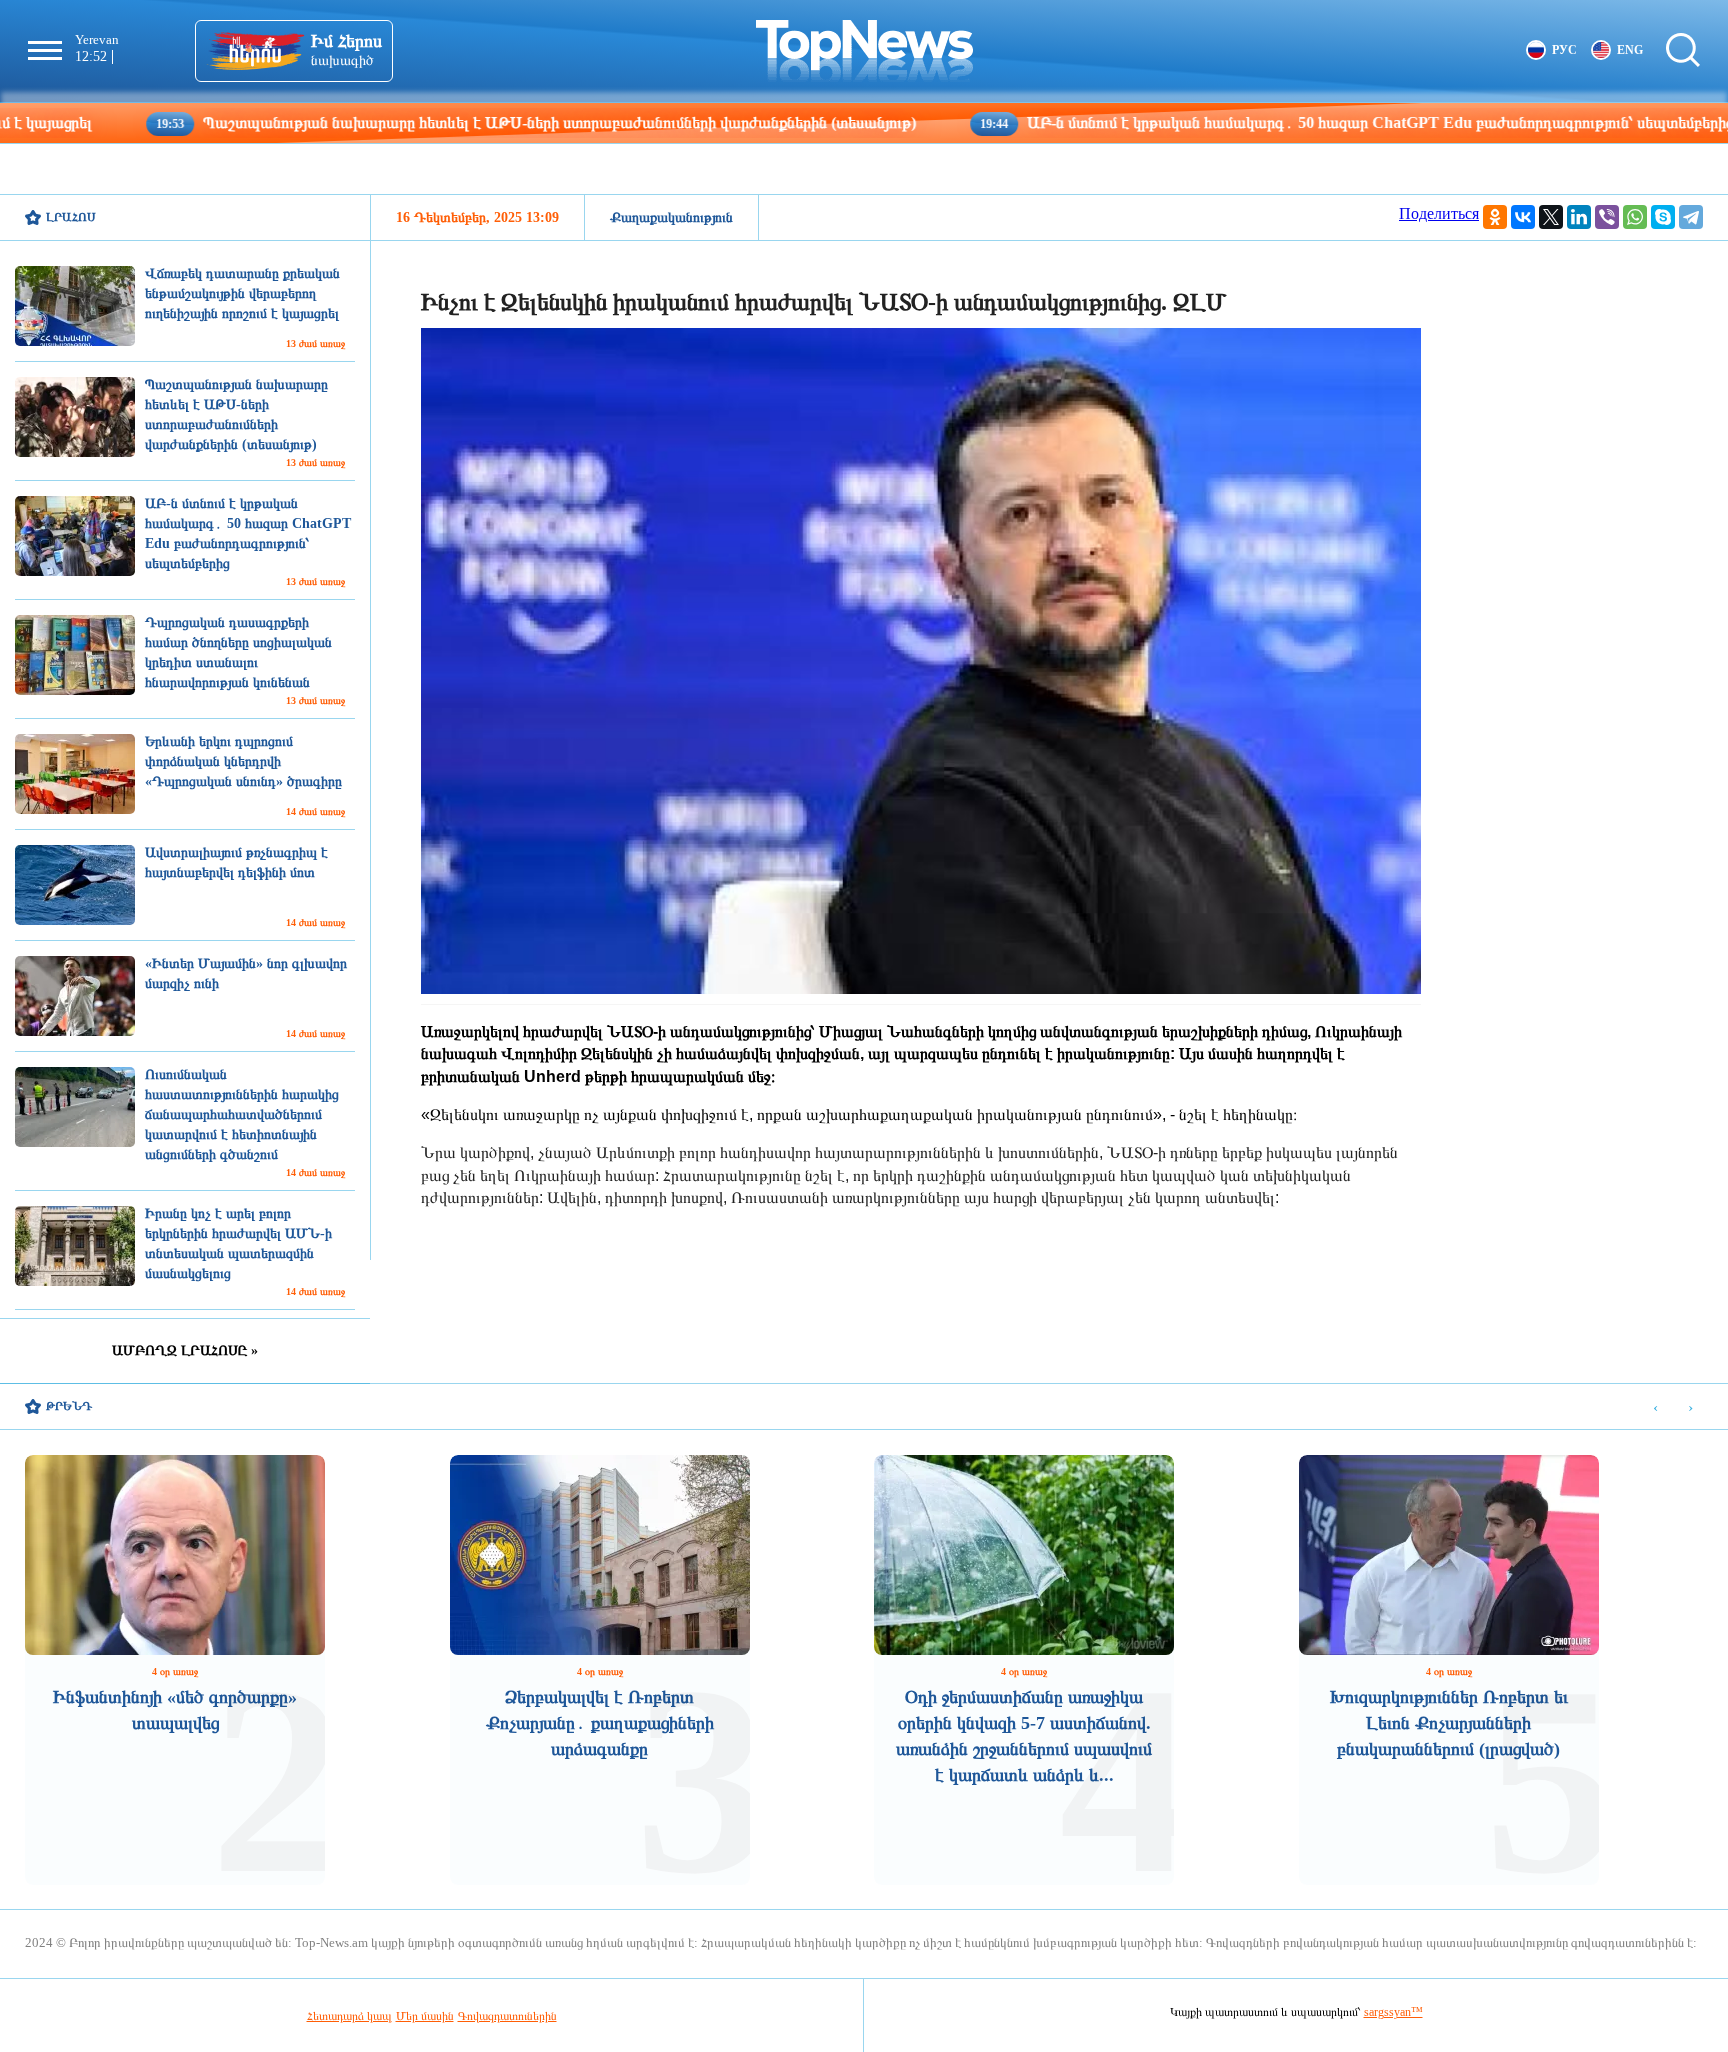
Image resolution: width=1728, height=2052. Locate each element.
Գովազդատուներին (507, 2016)
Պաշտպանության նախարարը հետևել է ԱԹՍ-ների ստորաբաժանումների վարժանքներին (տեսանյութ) (423, 122)
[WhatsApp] (1635, 217)
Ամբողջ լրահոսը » (185, 1350)
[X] (1551, 217)
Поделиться (1439, 213)
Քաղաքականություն (671, 217)
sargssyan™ (1393, 2012)
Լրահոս (71, 217)
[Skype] (1663, 217)
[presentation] (1655, 1407)
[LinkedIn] (1579, 217)
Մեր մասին (425, 2016)
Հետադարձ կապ (349, 2016)
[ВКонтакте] (1523, 217)
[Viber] (1607, 217)
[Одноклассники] (1495, 217)
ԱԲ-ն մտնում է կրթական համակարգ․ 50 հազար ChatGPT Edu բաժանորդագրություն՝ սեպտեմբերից (1243, 122)
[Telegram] (1691, 217)
